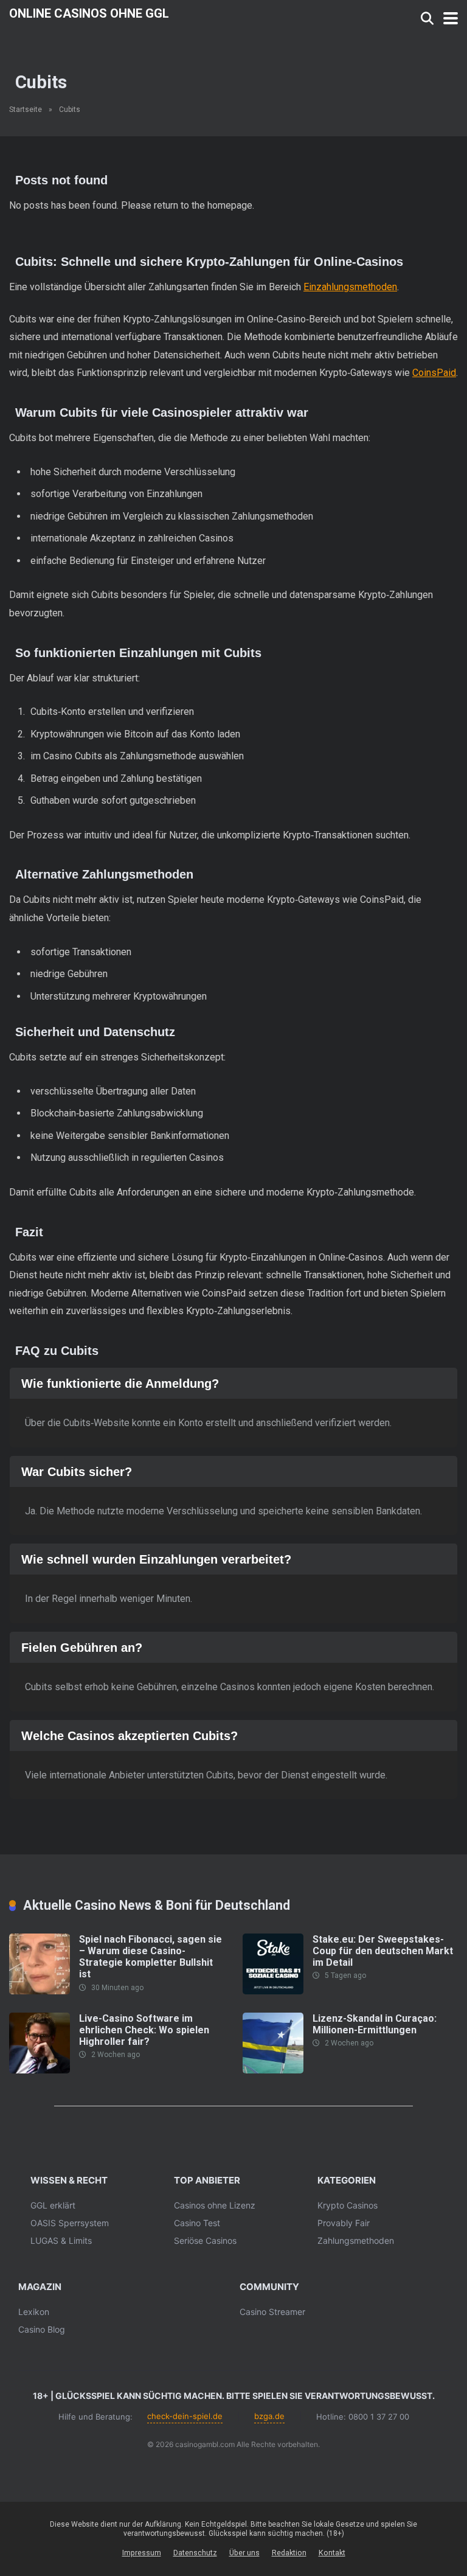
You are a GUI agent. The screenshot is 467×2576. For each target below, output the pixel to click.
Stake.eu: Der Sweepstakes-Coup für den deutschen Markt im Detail (383, 1951)
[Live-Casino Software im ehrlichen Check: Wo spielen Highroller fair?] (40, 2070)
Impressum (142, 2553)
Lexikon (34, 2312)
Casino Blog (42, 2329)
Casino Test (197, 2223)
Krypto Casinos (348, 2205)
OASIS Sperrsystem (70, 2223)
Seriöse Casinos (205, 2240)
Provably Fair (344, 2223)
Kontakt (332, 2553)
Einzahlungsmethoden (350, 287)
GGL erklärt (53, 2205)
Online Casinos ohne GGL (89, 13)
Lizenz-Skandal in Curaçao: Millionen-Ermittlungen (375, 2024)
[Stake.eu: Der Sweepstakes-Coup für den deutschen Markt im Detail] (273, 1991)
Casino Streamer (272, 2312)
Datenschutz (195, 2553)
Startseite (26, 110)
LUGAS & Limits (61, 2240)
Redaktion (289, 2553)
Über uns (244, 2553)
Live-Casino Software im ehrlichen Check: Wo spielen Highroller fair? (144, 2030)
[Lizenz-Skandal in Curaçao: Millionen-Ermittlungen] (273, 2070)
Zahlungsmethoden (356, 2240)
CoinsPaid (434, 373)
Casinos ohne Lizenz (215, 2205)
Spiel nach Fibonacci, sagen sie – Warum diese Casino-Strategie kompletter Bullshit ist (150, 1957)
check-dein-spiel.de (185, 2416)
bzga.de (269, 2416)
